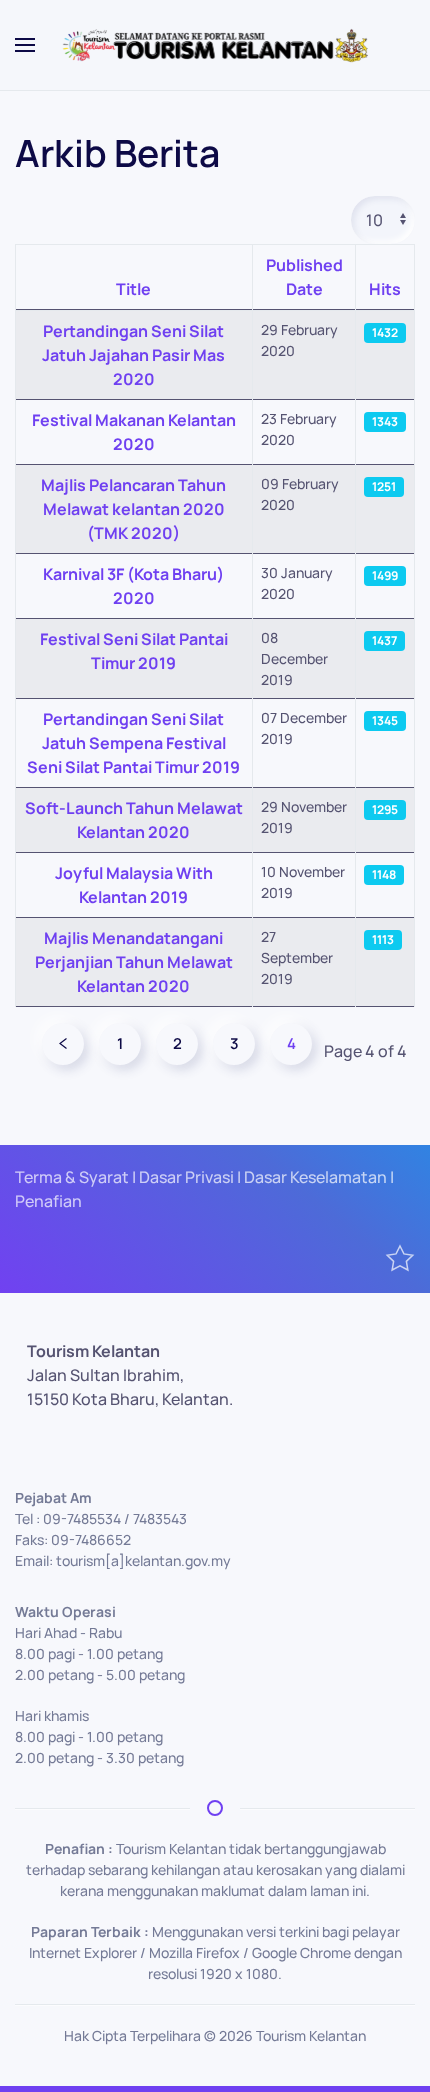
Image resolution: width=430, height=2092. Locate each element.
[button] (25, 45)
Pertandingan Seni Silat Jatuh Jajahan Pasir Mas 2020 (133, 355)
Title (133, 289)
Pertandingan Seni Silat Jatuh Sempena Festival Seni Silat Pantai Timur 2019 (133, 743)
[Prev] (63, 1044)
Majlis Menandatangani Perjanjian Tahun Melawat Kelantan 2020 (134, 962)
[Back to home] (215, 45)
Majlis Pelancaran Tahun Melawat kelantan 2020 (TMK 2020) (133, 509)
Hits (385, 289)
